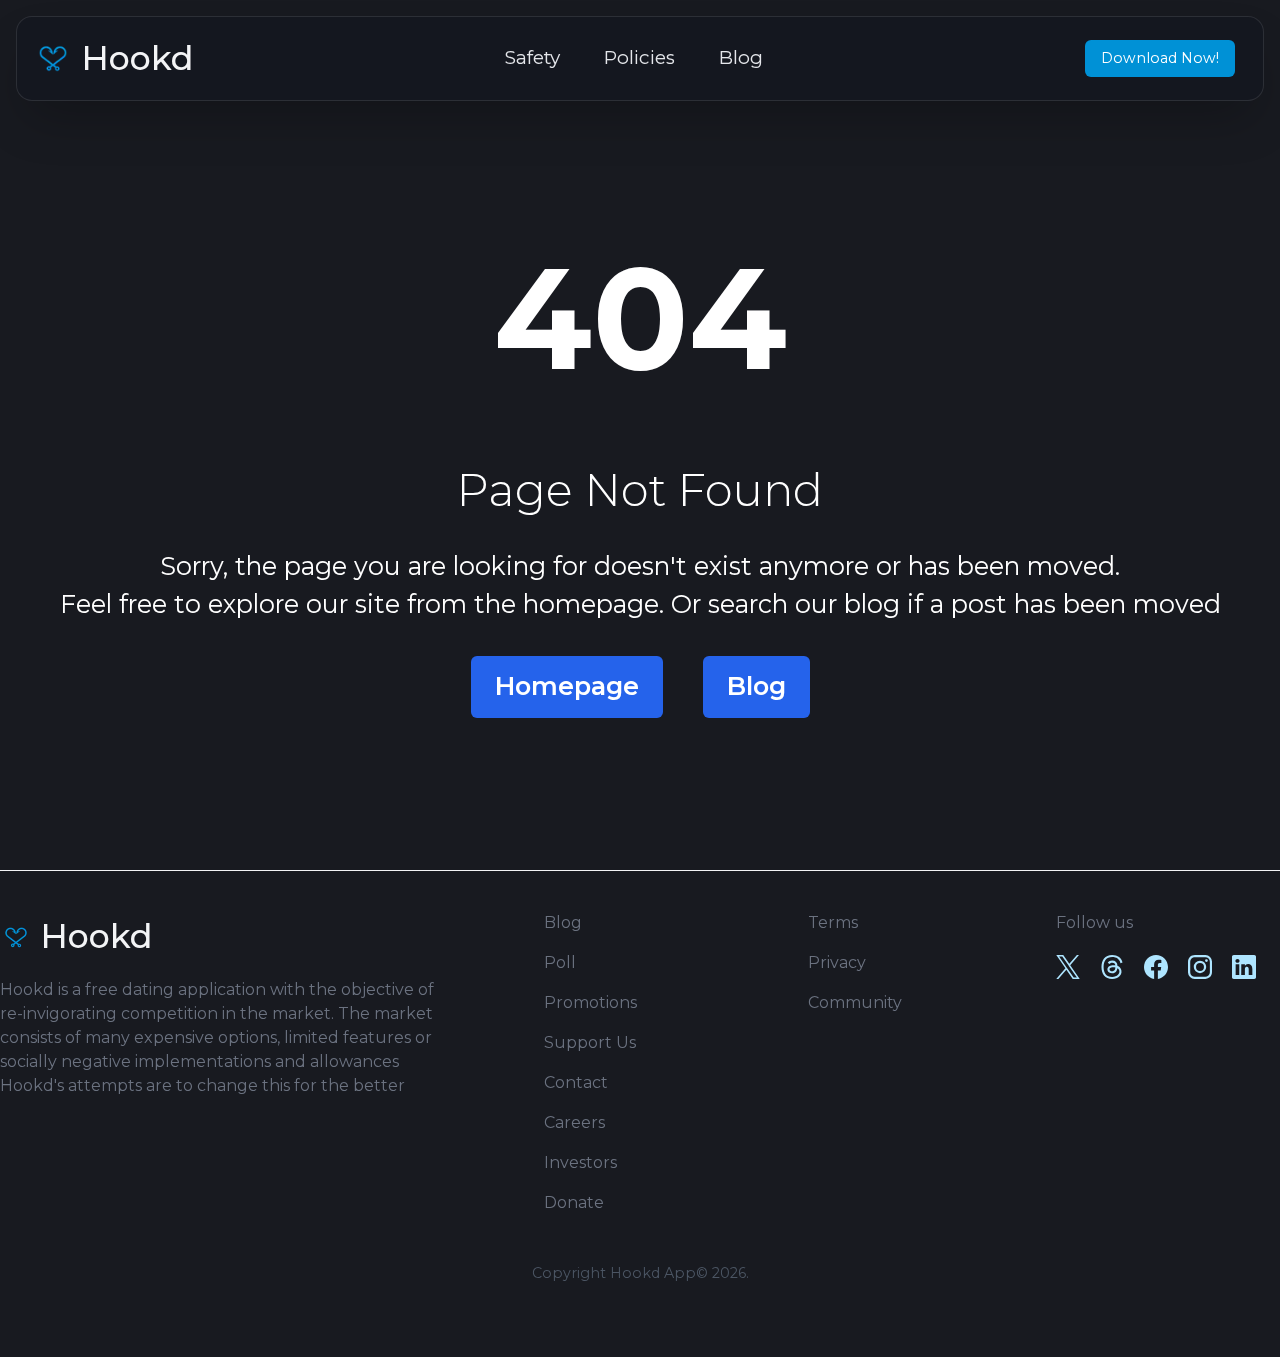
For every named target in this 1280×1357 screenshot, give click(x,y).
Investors (580, 1162)
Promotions (590, 1002)
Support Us (590, 1042)
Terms (833, 922)
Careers (574, 1122)
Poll (560, 962)
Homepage (567, 686)
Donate (574, 1202)
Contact (576, 1082)
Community (855, 1002)
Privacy (837, 962)
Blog (741, 57)
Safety (532, 57)
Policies (639, 57)
